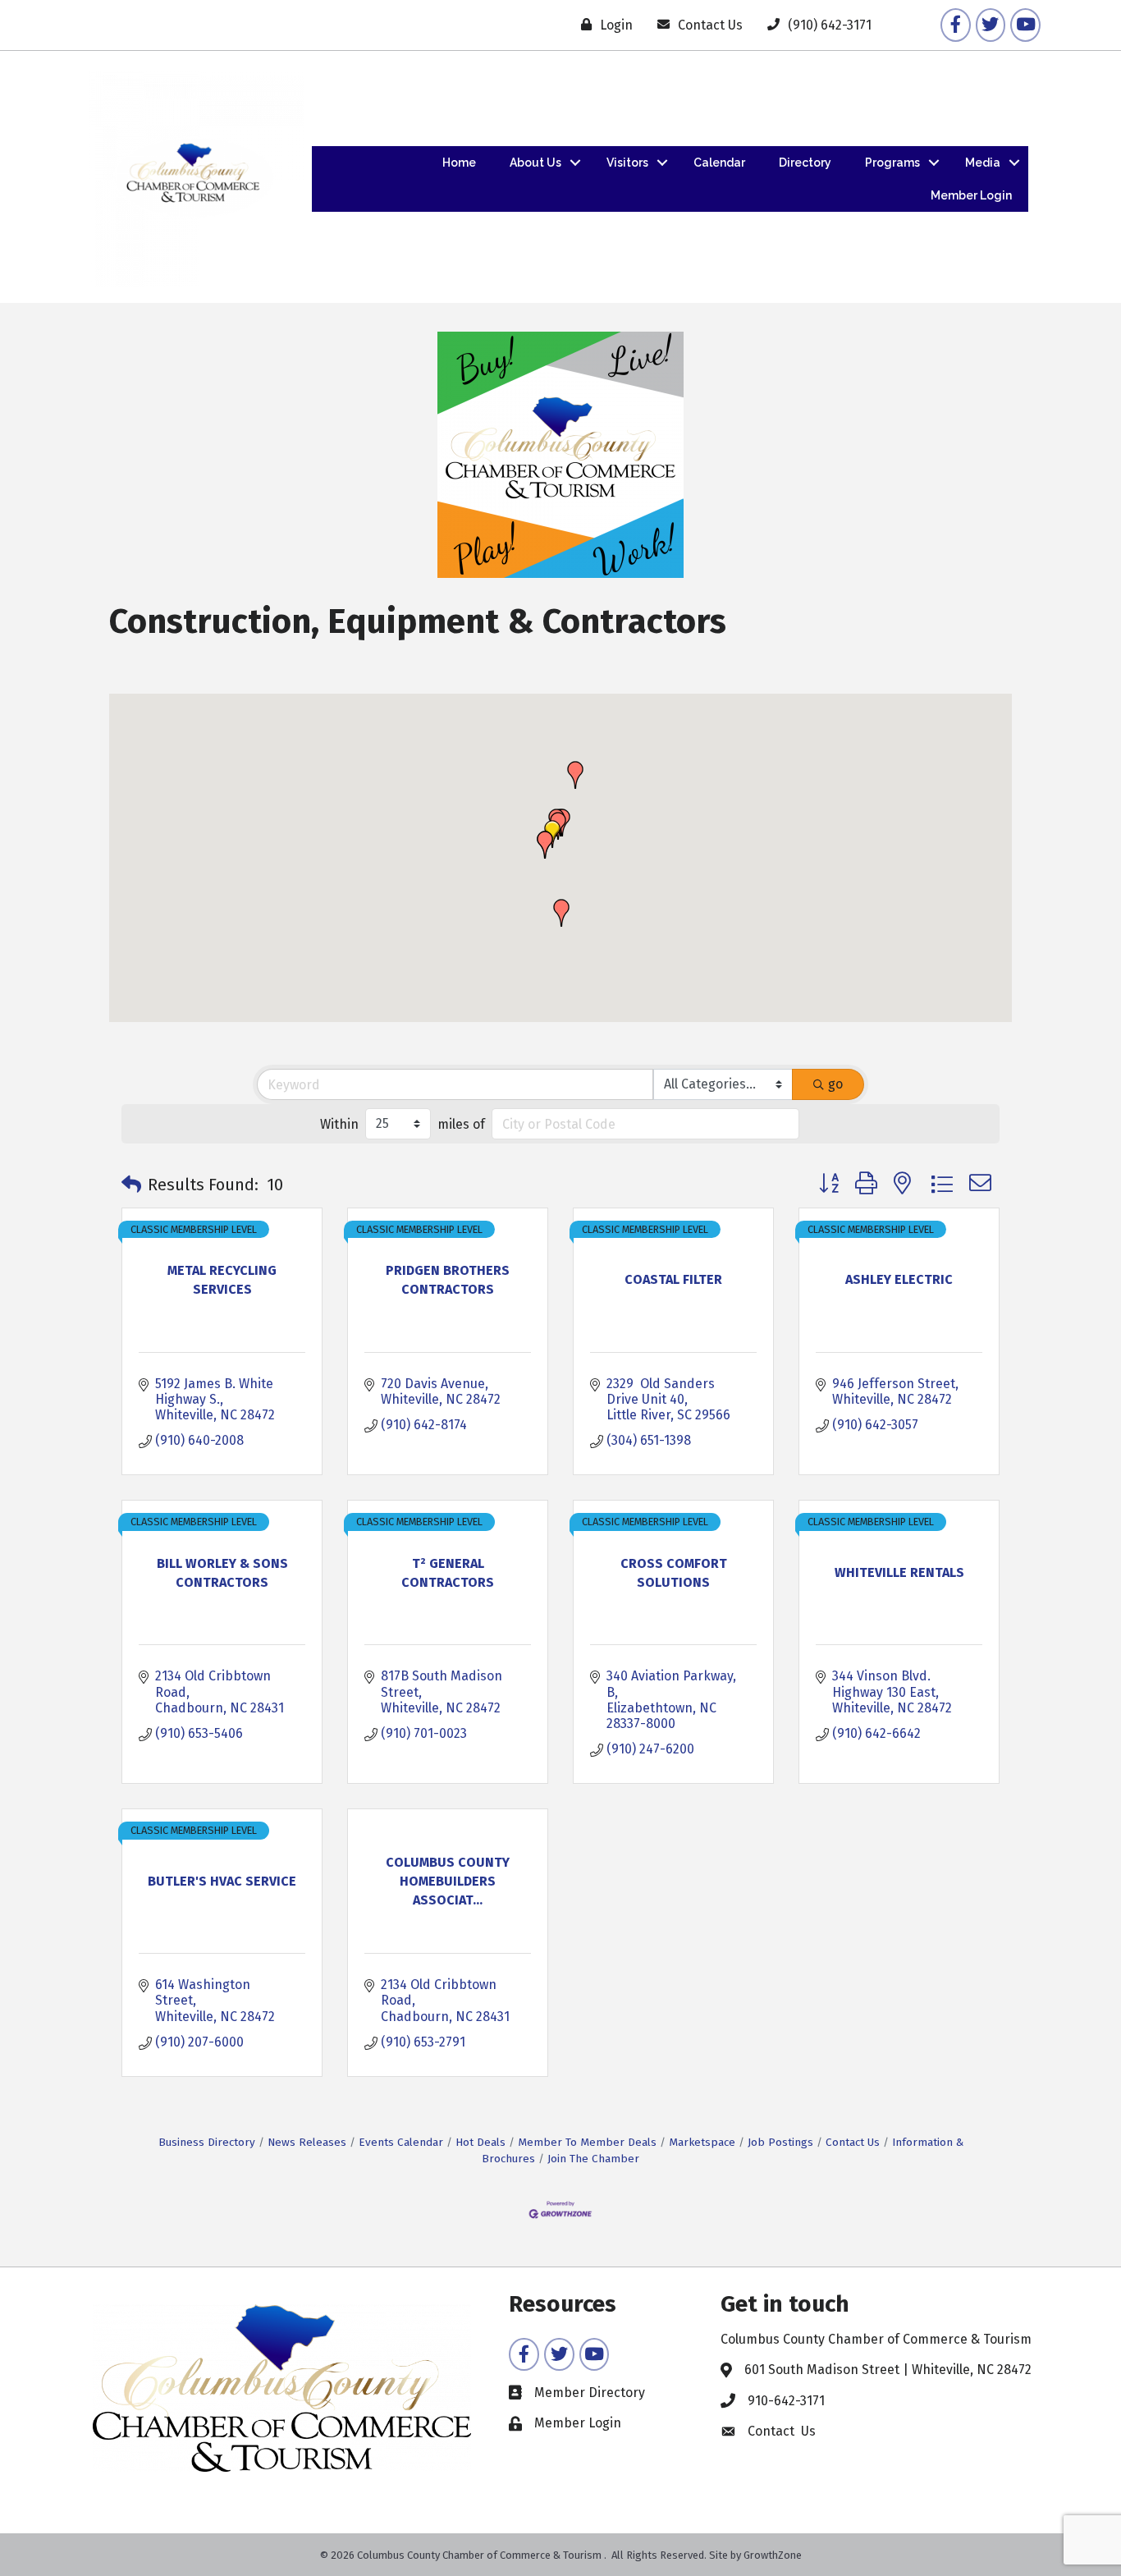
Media (983, 163)
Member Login (971, 195)
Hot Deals (480, 2142)
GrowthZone (773, 2555)
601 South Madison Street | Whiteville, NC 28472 (888, 2370)
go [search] (835, 1084)
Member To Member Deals (587, 2142)
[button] (545, 845)
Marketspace (702, 2142)
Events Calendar (401, 2142)
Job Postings (780, 2142)
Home (459, 163)
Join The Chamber (593, 2159)
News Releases (307, 2142)
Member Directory (590, 2393)
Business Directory (207, 2142)
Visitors (627, 163)
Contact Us (853, 2142)
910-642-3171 (786, 2401)
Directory (805, 163)
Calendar (719, 163)
